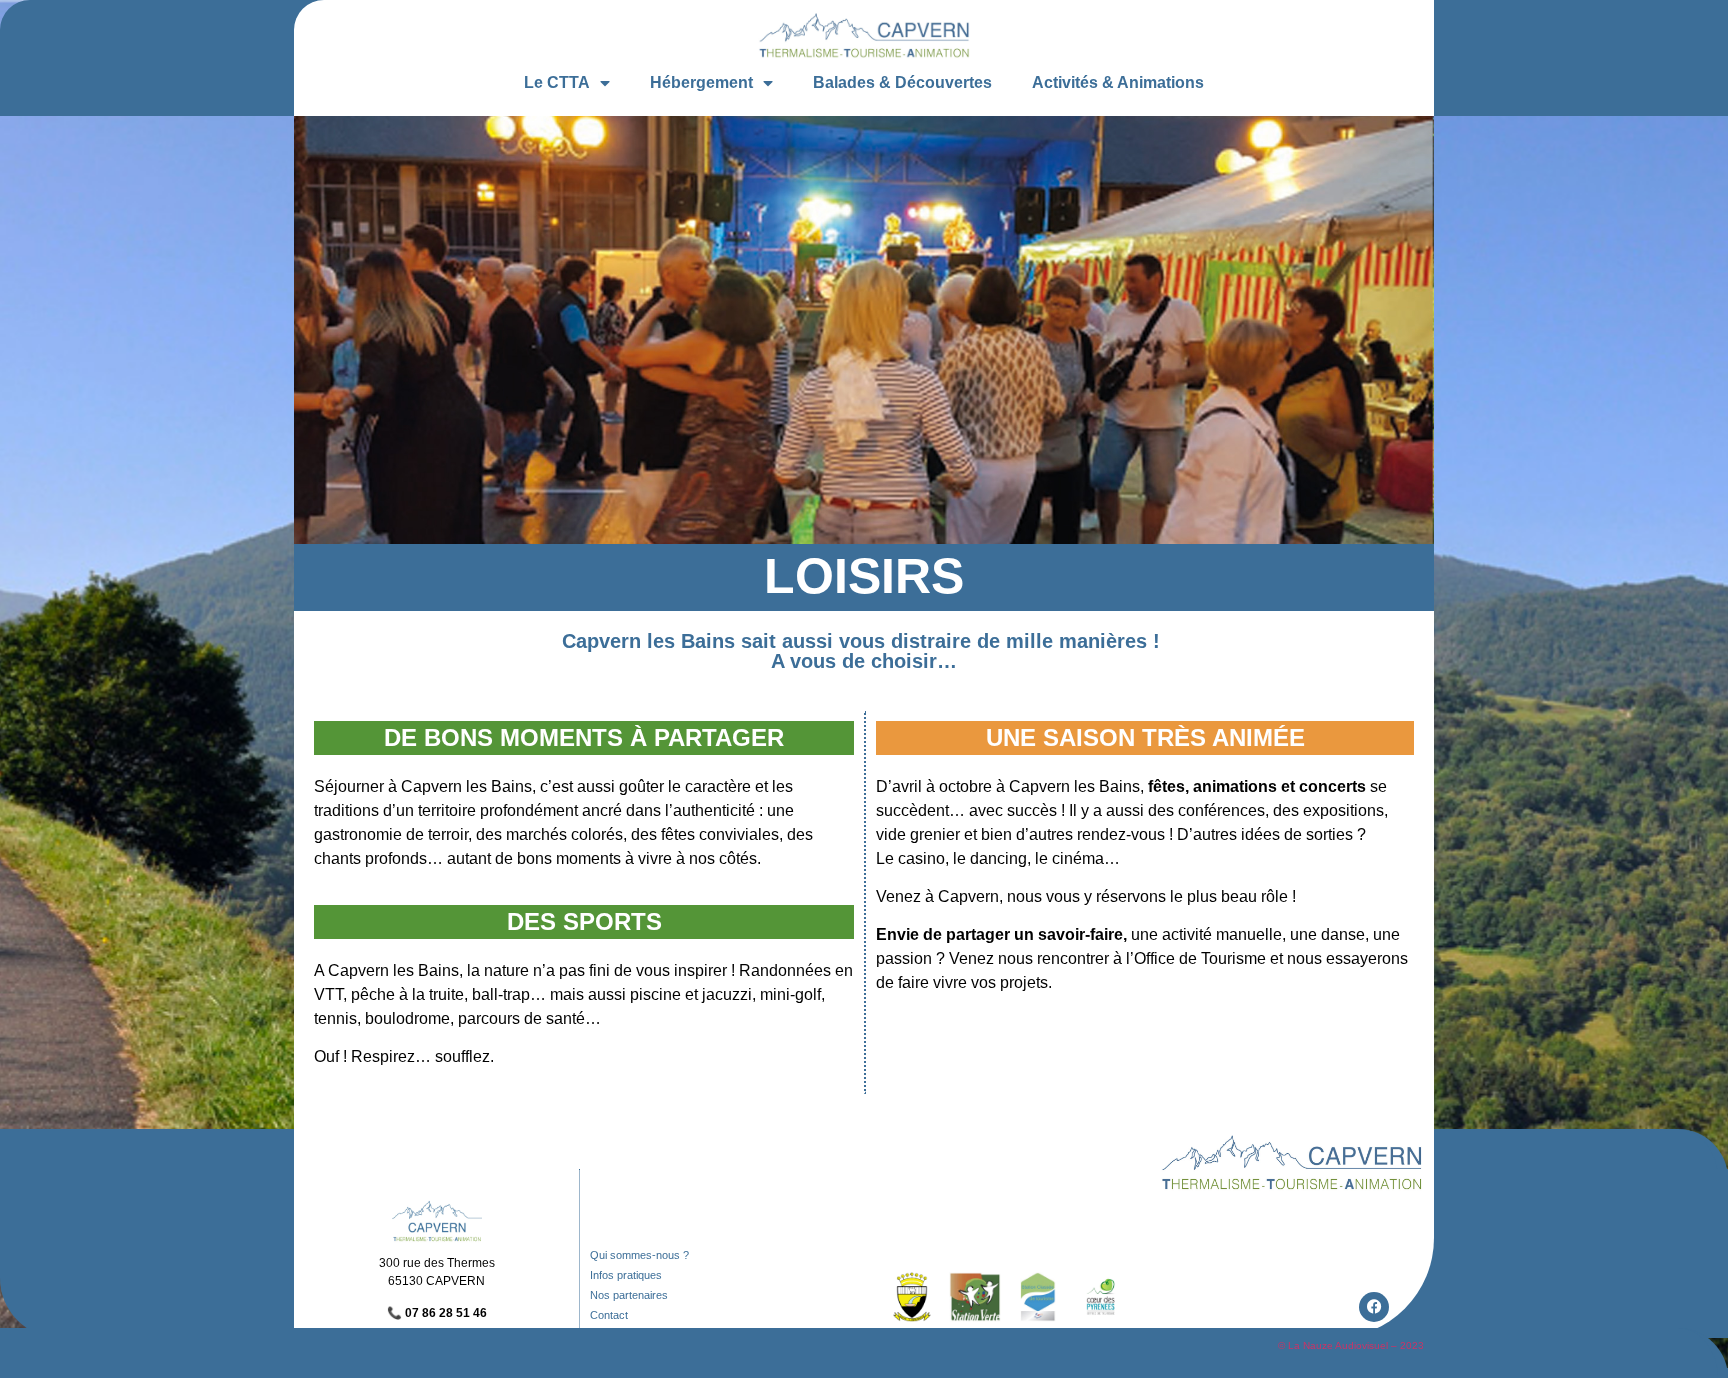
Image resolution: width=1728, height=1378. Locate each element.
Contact (609, 1315)
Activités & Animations (1118, 82)
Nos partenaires (629, 1295)
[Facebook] (1374, 1307)
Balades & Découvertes (902, 82)
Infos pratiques (626, 1275)
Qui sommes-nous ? (639, 1255)
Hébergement (701, 82)
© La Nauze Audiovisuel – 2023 (1351, 1345)
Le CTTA (557, 82)
